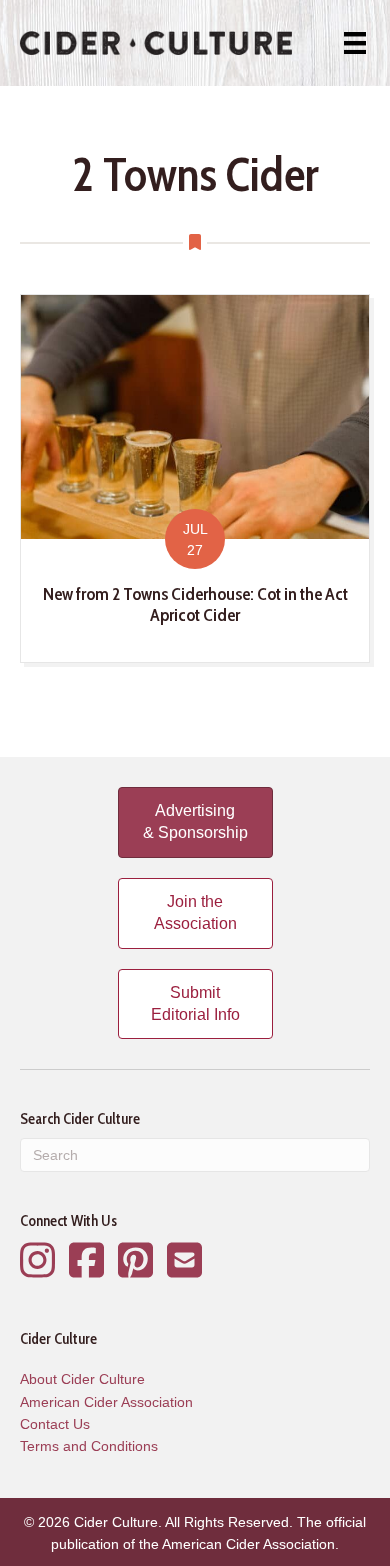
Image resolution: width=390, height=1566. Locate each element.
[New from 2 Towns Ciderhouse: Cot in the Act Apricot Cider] (195, 478)
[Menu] (355, 43)
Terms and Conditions (89, 1446)
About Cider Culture (82, 1379)
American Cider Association (106, 1402)
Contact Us (55, 1424)
